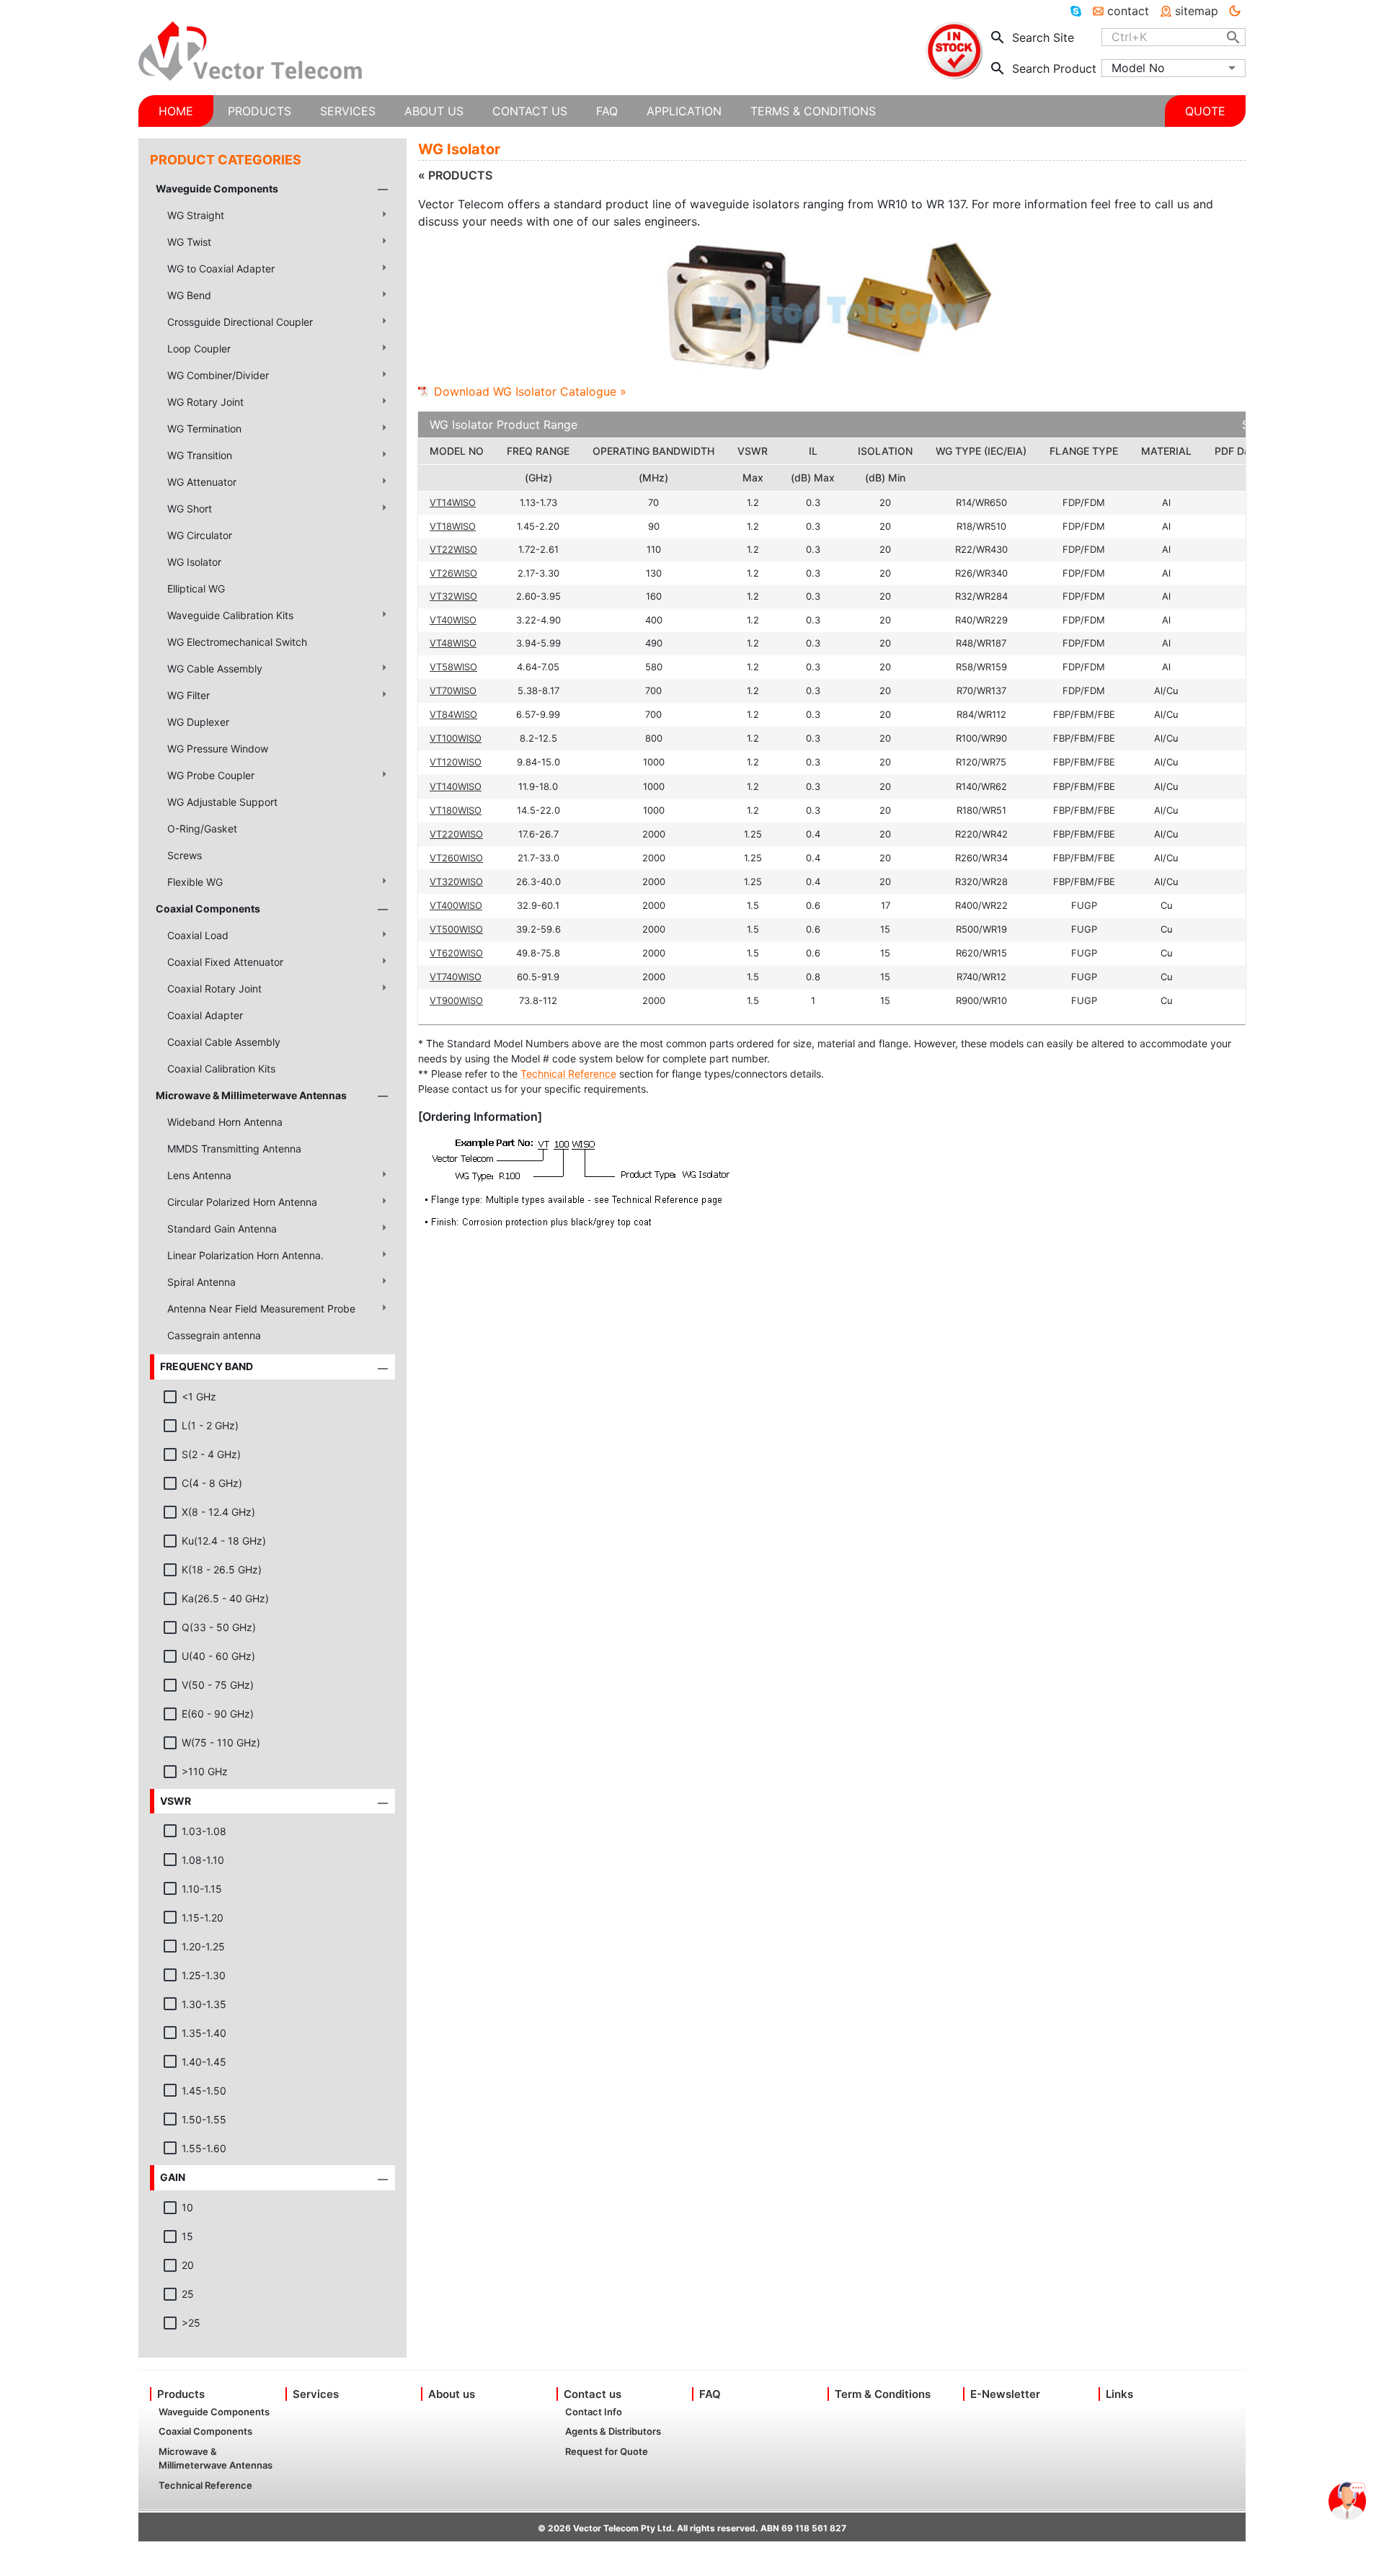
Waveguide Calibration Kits (230, 615)
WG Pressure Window (218, 749)
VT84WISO (453, 714)
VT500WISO (456, 929)
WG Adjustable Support (222, 802)
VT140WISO (456, 786)
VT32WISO (453, 596)
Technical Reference (568, 1074)
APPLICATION (684, 111)
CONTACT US (530, 111)
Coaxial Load (198, 935)
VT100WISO (456, 738)
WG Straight (196, 215)
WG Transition (200, 455)
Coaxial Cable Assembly (224, 1042)
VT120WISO (456, 762)
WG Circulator (200, 535)
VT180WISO (456, 810)
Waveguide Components (217, 188)
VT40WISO (453, 620)
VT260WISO (456, 858)
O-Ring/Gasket (202, 829)
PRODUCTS (259, 111)
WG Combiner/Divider (218, 375)
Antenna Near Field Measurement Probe (261, 1309)
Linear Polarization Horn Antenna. (245, 1255)
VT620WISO (456, 953)
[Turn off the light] (1235, 11)
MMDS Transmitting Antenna (234, 1149)
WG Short (190, 508)
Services (316, 2394)
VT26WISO (453, 573)
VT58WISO (453, 667)
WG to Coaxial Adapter (221, 268)
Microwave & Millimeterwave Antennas (251, 1095)
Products (181, 2394)
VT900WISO (456, 1000)
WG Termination (204, 428)
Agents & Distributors (613, 2431)
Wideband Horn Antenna (225, 1122)
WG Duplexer (198, 722)
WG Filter (188, 695)
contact (1128, 11)
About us (452, 2394)
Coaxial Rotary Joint (214, 989)
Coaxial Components (208, 909)
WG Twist (189, 242)
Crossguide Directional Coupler (240, 322)
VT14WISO (453, 502)
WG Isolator (194, 562)
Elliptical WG (196, 589)
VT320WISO (456, 881)
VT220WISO (456, 834)
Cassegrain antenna (214, 1335)
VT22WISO (453, 549)
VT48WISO (453, 643)
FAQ (710, 2394)
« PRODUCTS (455, 175)
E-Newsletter (1005, 2394)
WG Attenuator (202, 482)
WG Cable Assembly (215, 669)
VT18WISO (453, 526)
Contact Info (594, 2412)
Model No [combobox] (1138, 68)
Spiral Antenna (201, 1282)
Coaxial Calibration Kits (221, 1069)
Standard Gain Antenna (222, 1229)
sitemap (1197, 11)
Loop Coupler (199, 348)
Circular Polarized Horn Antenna (242, 1202)
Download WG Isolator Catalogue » (530, 391)
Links (1119, 2394)
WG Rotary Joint (205, 402)
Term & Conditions (883, 2394)
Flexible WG (195, 882)
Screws (185, 855)
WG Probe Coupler (211, 775)
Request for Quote (607, 2451)
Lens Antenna (199, 1175)
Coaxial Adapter (205, 1015)
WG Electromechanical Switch (237, 642)
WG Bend (189, 295)
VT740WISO (456, 977)
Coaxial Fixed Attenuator (225, 962)
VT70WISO (453, 690)
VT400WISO (456, 905)
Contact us (593, 2394)
